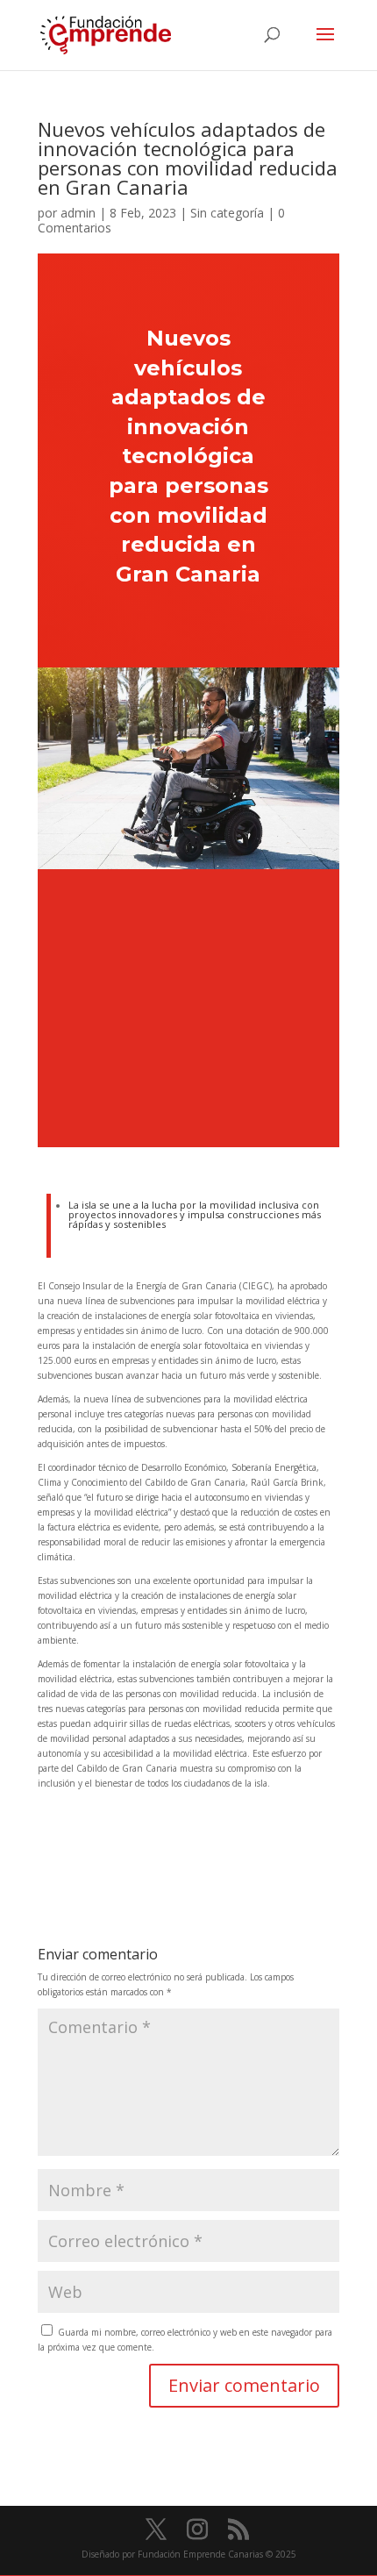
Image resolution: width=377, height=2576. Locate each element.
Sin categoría (227, 213)
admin (78, 213)
